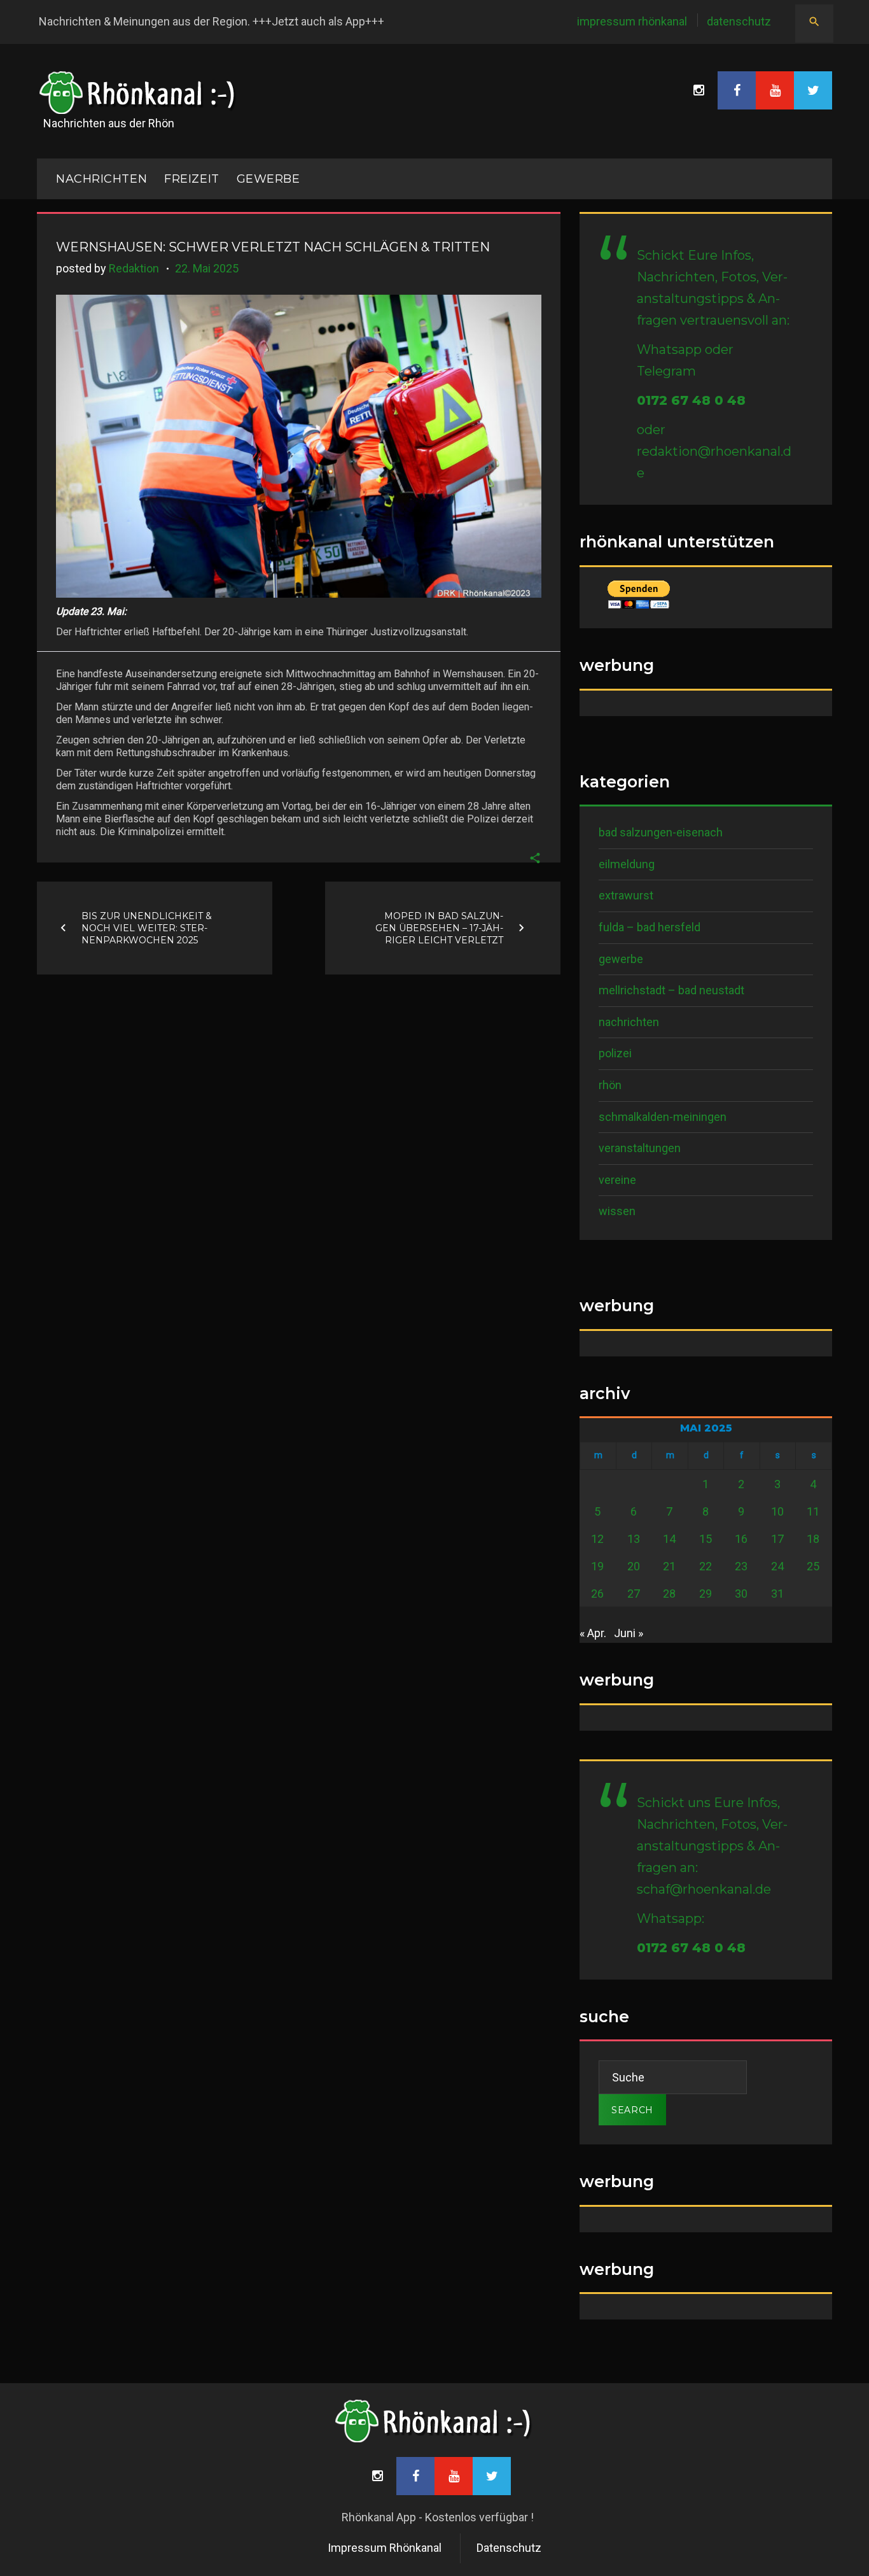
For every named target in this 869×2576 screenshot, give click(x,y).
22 (706, 1566)
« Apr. (593, 1633)
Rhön (610, 1085)
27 (634, 1594)
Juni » (629, 1633)
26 (597, 1594)
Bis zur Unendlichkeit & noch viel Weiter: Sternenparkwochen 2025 (147, 927)
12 (597, 1539)
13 (634, 1539)
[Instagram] (699, 90)
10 (777, 1511)
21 (669, 1566)
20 (634, 1566)
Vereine (617, 1180)
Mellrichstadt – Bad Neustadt (671, 990)
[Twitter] (813, 90)
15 (706, 1539)
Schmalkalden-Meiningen (663, 1117)
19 (597, 1566)
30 (741, 1594)
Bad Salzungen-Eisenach (661, 832)
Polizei (615, 1053)
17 (777, 1539)
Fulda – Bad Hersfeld (650, 927)
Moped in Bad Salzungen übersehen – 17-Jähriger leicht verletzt (439, 927)
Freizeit (191, 179)
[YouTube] (775, 90)
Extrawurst (626, 895)
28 (669, 1594)
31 (777, 1594)
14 (669, 1539)
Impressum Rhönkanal (632, 21)
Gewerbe (268, 179)
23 (741, 1566)
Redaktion (134, 268)
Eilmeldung (627, 864)
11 (813, 1511)
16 (741, 1539)
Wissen (617, 1211)
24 (777, 1566)
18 (813, 1539)
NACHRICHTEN (101, 179)
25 (813, 1566)
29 (706, 1594)
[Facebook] (737, 90)
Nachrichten (629, 1022)
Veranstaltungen (640, 1148)
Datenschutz (739, 21)
